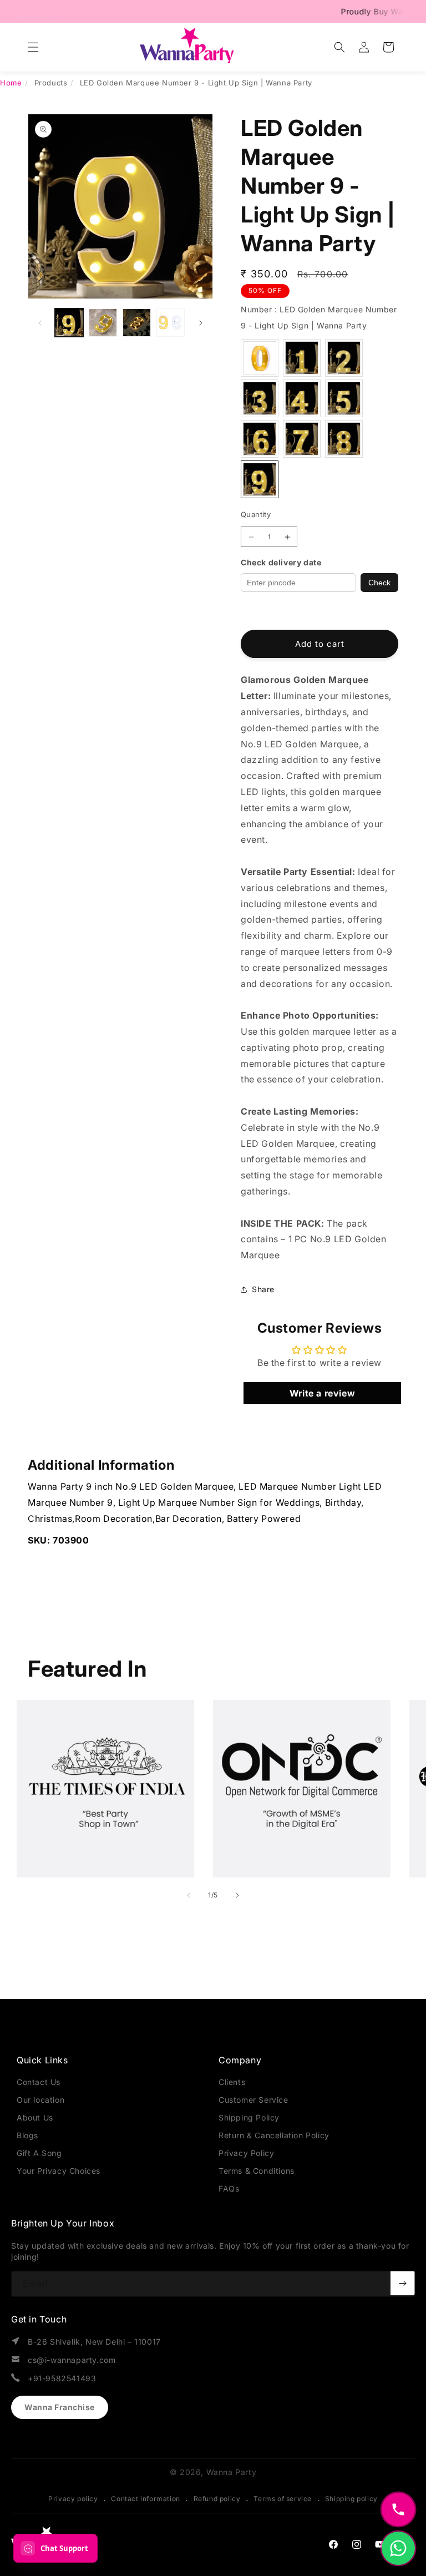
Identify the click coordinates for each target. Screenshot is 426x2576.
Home (11, 83)
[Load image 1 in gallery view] (69, 323)
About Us (35, 2117)
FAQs (229, 2188)
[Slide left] (40, 323)
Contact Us (39, 2082)
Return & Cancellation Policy (274, 2135)
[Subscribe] (403, 2283)
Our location (40, 2100)
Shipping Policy (249, 2117)
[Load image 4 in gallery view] (171, 323)
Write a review (322, 1393)
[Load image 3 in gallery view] (137, 323)
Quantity (256, 514)
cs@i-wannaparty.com (72, 2360)
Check (379, 583)
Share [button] (263, 1289)
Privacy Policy (246, 2153)
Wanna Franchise (60, 2407)
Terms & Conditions (257, 2171)
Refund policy (217, 2499)
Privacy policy (73, 2499)
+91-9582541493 (62, 2378)
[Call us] (398, 2509)
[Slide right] (201, 323)
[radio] (260, 358)
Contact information (145, 2499)
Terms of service (283, 2499)
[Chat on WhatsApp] (398, 2548)
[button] (33, 47)
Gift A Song (39, 2153)
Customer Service (253, 2100)
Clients (232, 2082)
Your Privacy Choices (59, 2171)
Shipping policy (351, 2499)
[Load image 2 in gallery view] (103, 323)
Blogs (27, 2135)
